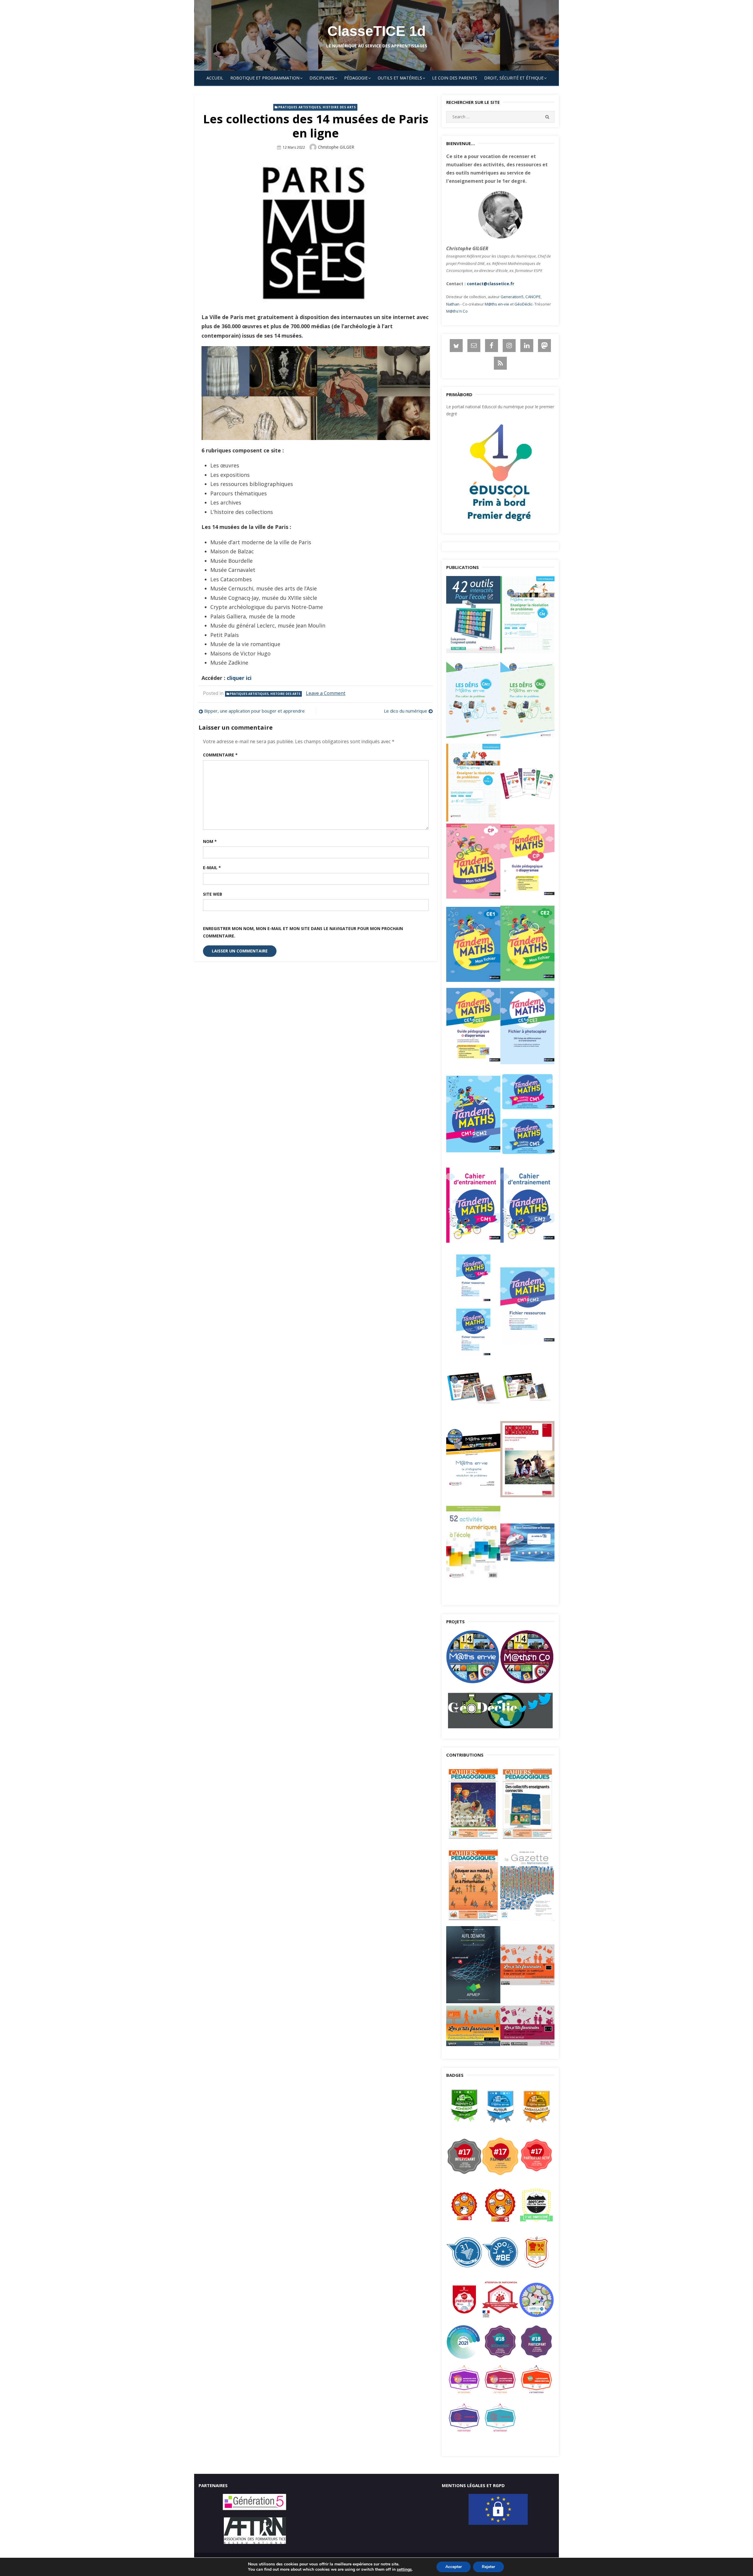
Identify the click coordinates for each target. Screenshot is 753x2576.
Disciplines (322, 78)
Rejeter (488, 2567)
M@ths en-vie (497, 304)
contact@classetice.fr (490, 284)
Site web (213, 894)
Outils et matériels (400, 78)
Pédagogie (356, 78)
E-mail (212, 868)
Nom (210, 841)
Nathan (453, 304)
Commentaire (220, 755)
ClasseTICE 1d (376, 31)
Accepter (454, 2567)
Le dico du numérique (405, 711)
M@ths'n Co (457, 311)
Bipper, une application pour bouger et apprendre (254, 711)
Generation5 (512, 297)
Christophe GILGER (336, 147)
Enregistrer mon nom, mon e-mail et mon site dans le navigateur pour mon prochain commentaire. (303, 932)
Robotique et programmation (265, 78)
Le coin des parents (455, 78)
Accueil (215, 78)
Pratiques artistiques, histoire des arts (317, 107)
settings (404, 2570)
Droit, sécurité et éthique (514, 78)
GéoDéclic (523, 304)
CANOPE (533, 297)
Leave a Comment (326, 693)
